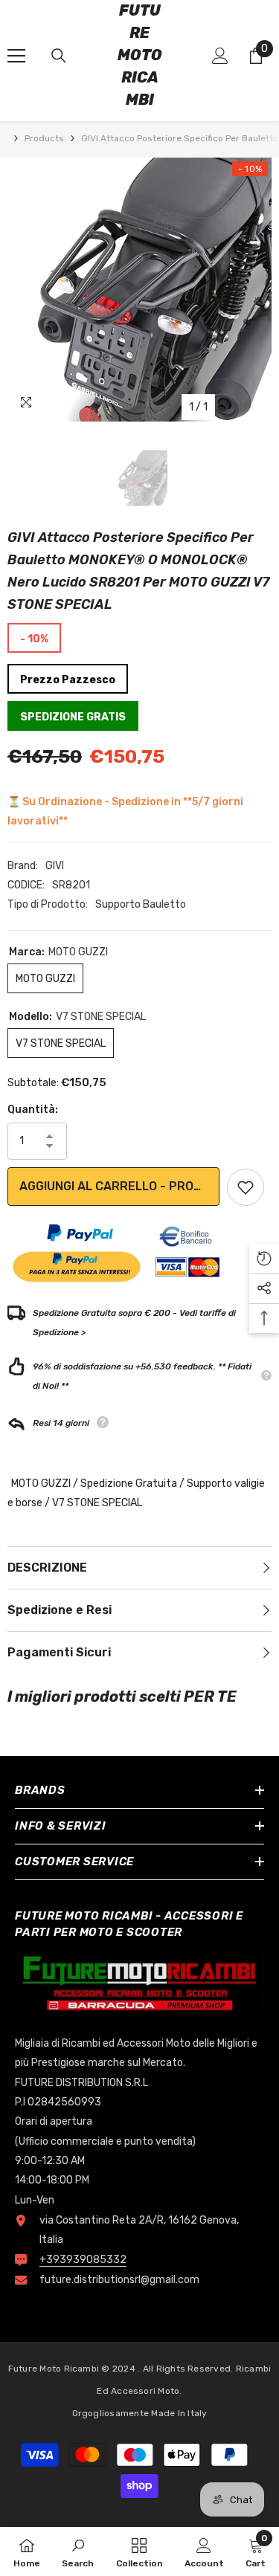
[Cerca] (59, 56)
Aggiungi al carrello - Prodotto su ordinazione (119, 1186)
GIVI (55, 866)
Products (44, 138)
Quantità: (33, 1110)
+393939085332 (83, 2260)
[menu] (16, 56)
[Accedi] (220, 56)
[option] (139, 290)
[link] (78, 2551)
